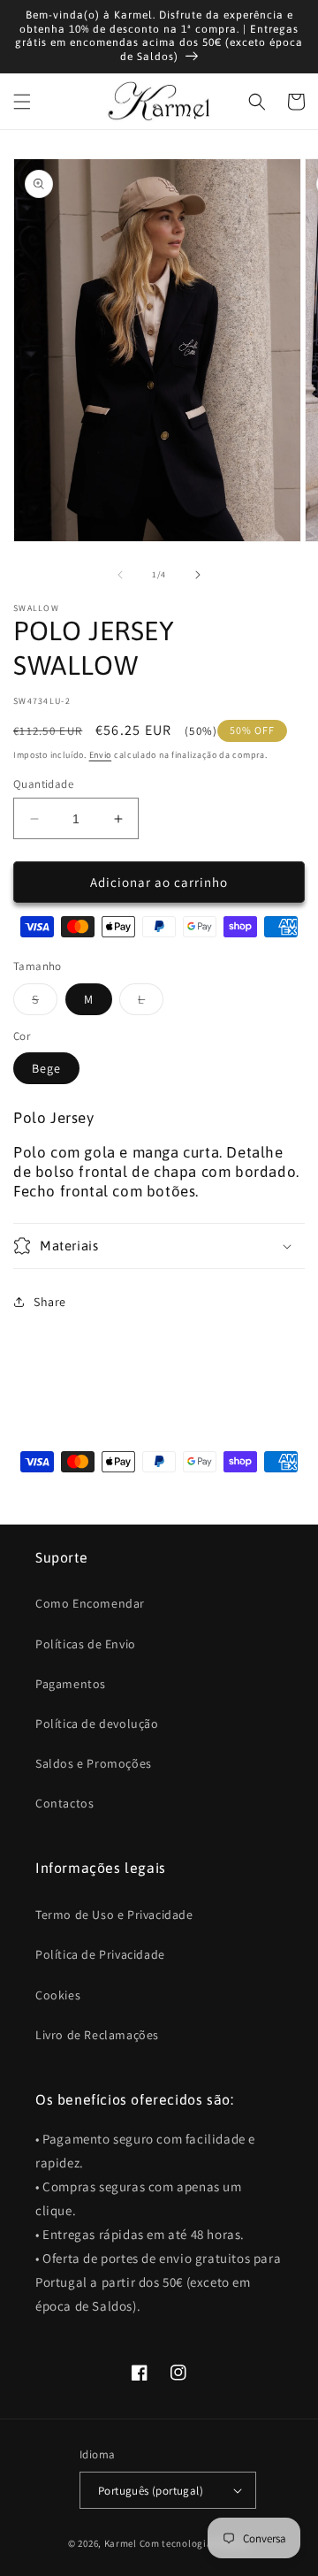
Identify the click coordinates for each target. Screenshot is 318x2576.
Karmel (121, 2543)
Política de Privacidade (100, 1954)
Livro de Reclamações (97, 2035)
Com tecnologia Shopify (195, 2543)
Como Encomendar (90, 1603)
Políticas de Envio (86, 1644)
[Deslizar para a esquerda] (120, 575)
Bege (46, 1068)
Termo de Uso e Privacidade (114, 1915)
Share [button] (50, 1302)
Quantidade (43, 784)
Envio (101, 755)
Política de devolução (97, 1724)
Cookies (58, 1995)
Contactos (64, 1803)
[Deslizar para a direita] (198, 575)
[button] (22, 102)
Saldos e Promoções (94, 1763)
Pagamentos (71, 1684)
